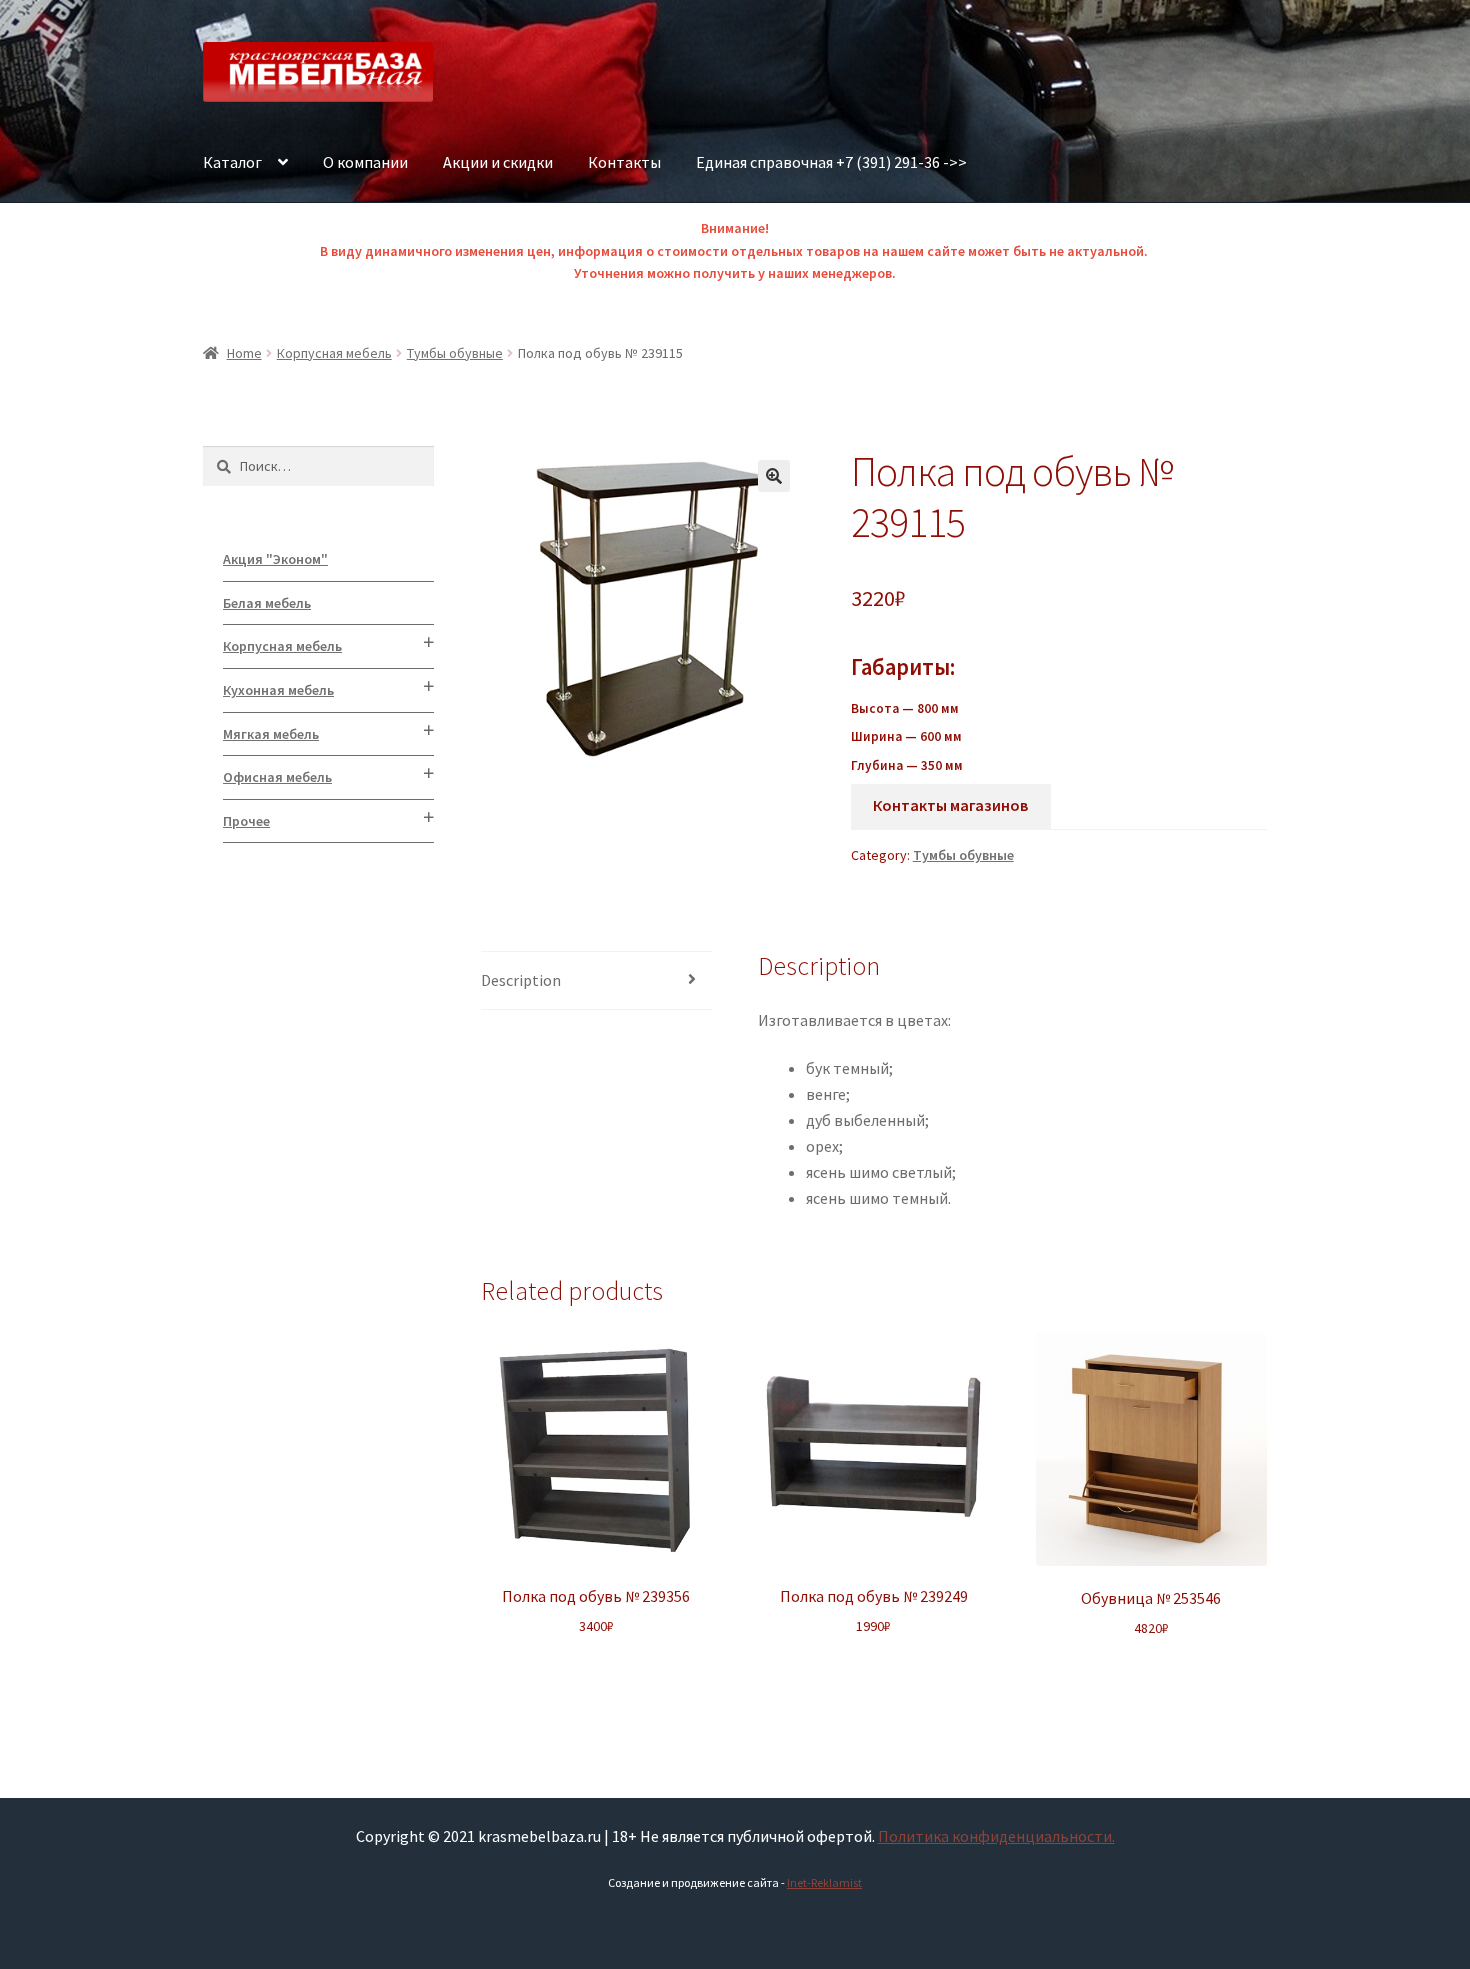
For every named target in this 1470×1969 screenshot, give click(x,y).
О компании (365, 162)
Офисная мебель (277, 777)
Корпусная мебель (334, 353)
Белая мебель (267, 603)
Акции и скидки (498, 162)
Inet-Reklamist (824, 1882)
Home (244, 353)
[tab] (596, 981)
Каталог (232, 162)
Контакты (624, 162)
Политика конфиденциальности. (996, 1836)
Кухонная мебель (278, 690)
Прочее (246, 821)
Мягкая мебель (271, 734)
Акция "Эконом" (275, 559)
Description (521, 980)
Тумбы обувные (455, 353)
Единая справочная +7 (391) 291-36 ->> (831, 162)
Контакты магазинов (950, 805)
